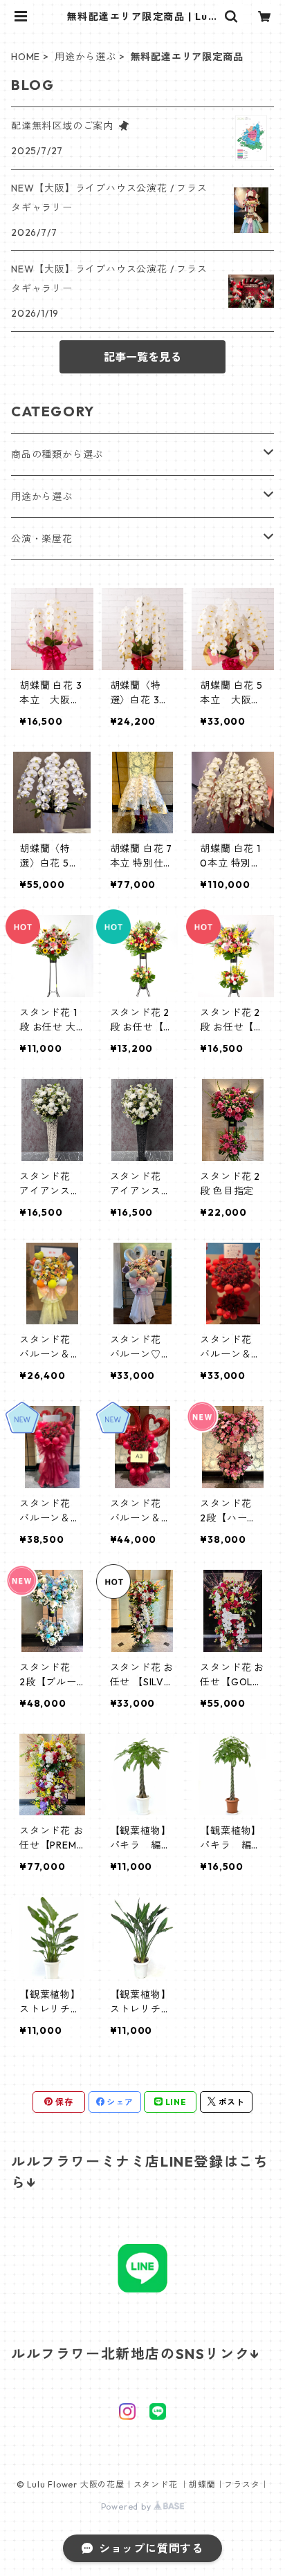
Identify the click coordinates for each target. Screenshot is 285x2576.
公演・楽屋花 (42, 539)
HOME (26, 57)
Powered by (128, 2506)
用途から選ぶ (85, 57)
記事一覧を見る (142, 357)
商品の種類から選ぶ (57, 454)
